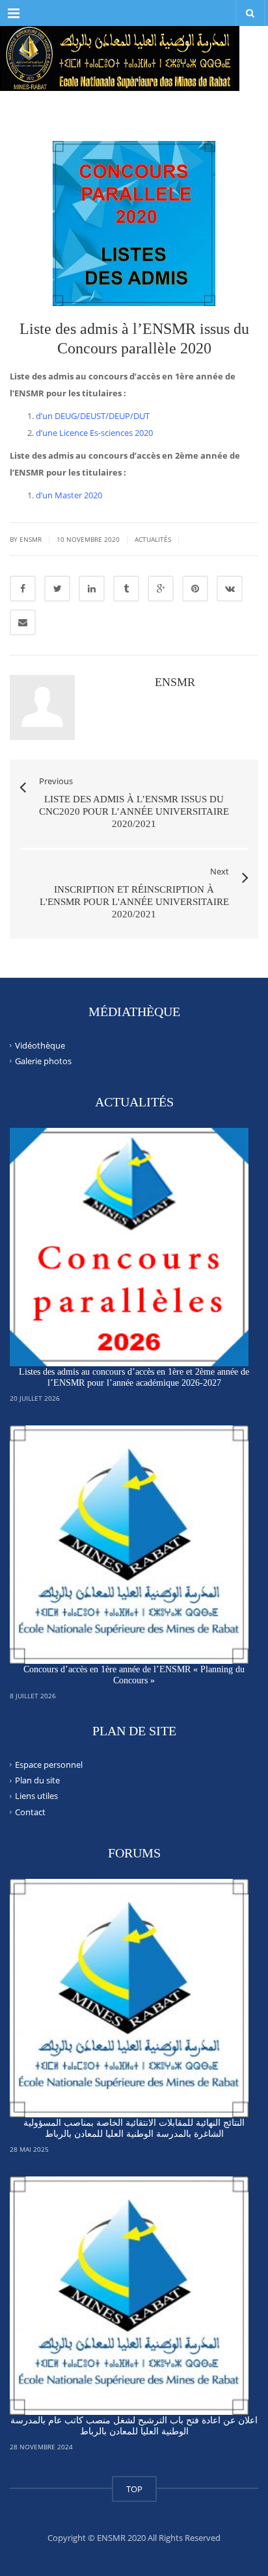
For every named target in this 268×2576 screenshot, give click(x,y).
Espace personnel (49, 1765)
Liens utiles (36, 1796)
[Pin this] (195, 589)
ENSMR (175, 682)
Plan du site (37, 1780)
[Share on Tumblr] (126, 589)
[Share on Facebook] (23, 589)
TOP (134, 2489)
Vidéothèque (40, 1045)
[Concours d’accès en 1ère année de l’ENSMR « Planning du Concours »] (129, 1545)
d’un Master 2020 (69, 495)
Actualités (153, 539)
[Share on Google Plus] (161, 589)
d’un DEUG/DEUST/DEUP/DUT (93, 416)
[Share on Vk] (230, 589)
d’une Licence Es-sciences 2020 (94, 433)
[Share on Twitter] (57, 589)
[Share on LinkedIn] (92, 589)
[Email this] (23, 622)
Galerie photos (43, 1061)
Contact (30, 1811)
